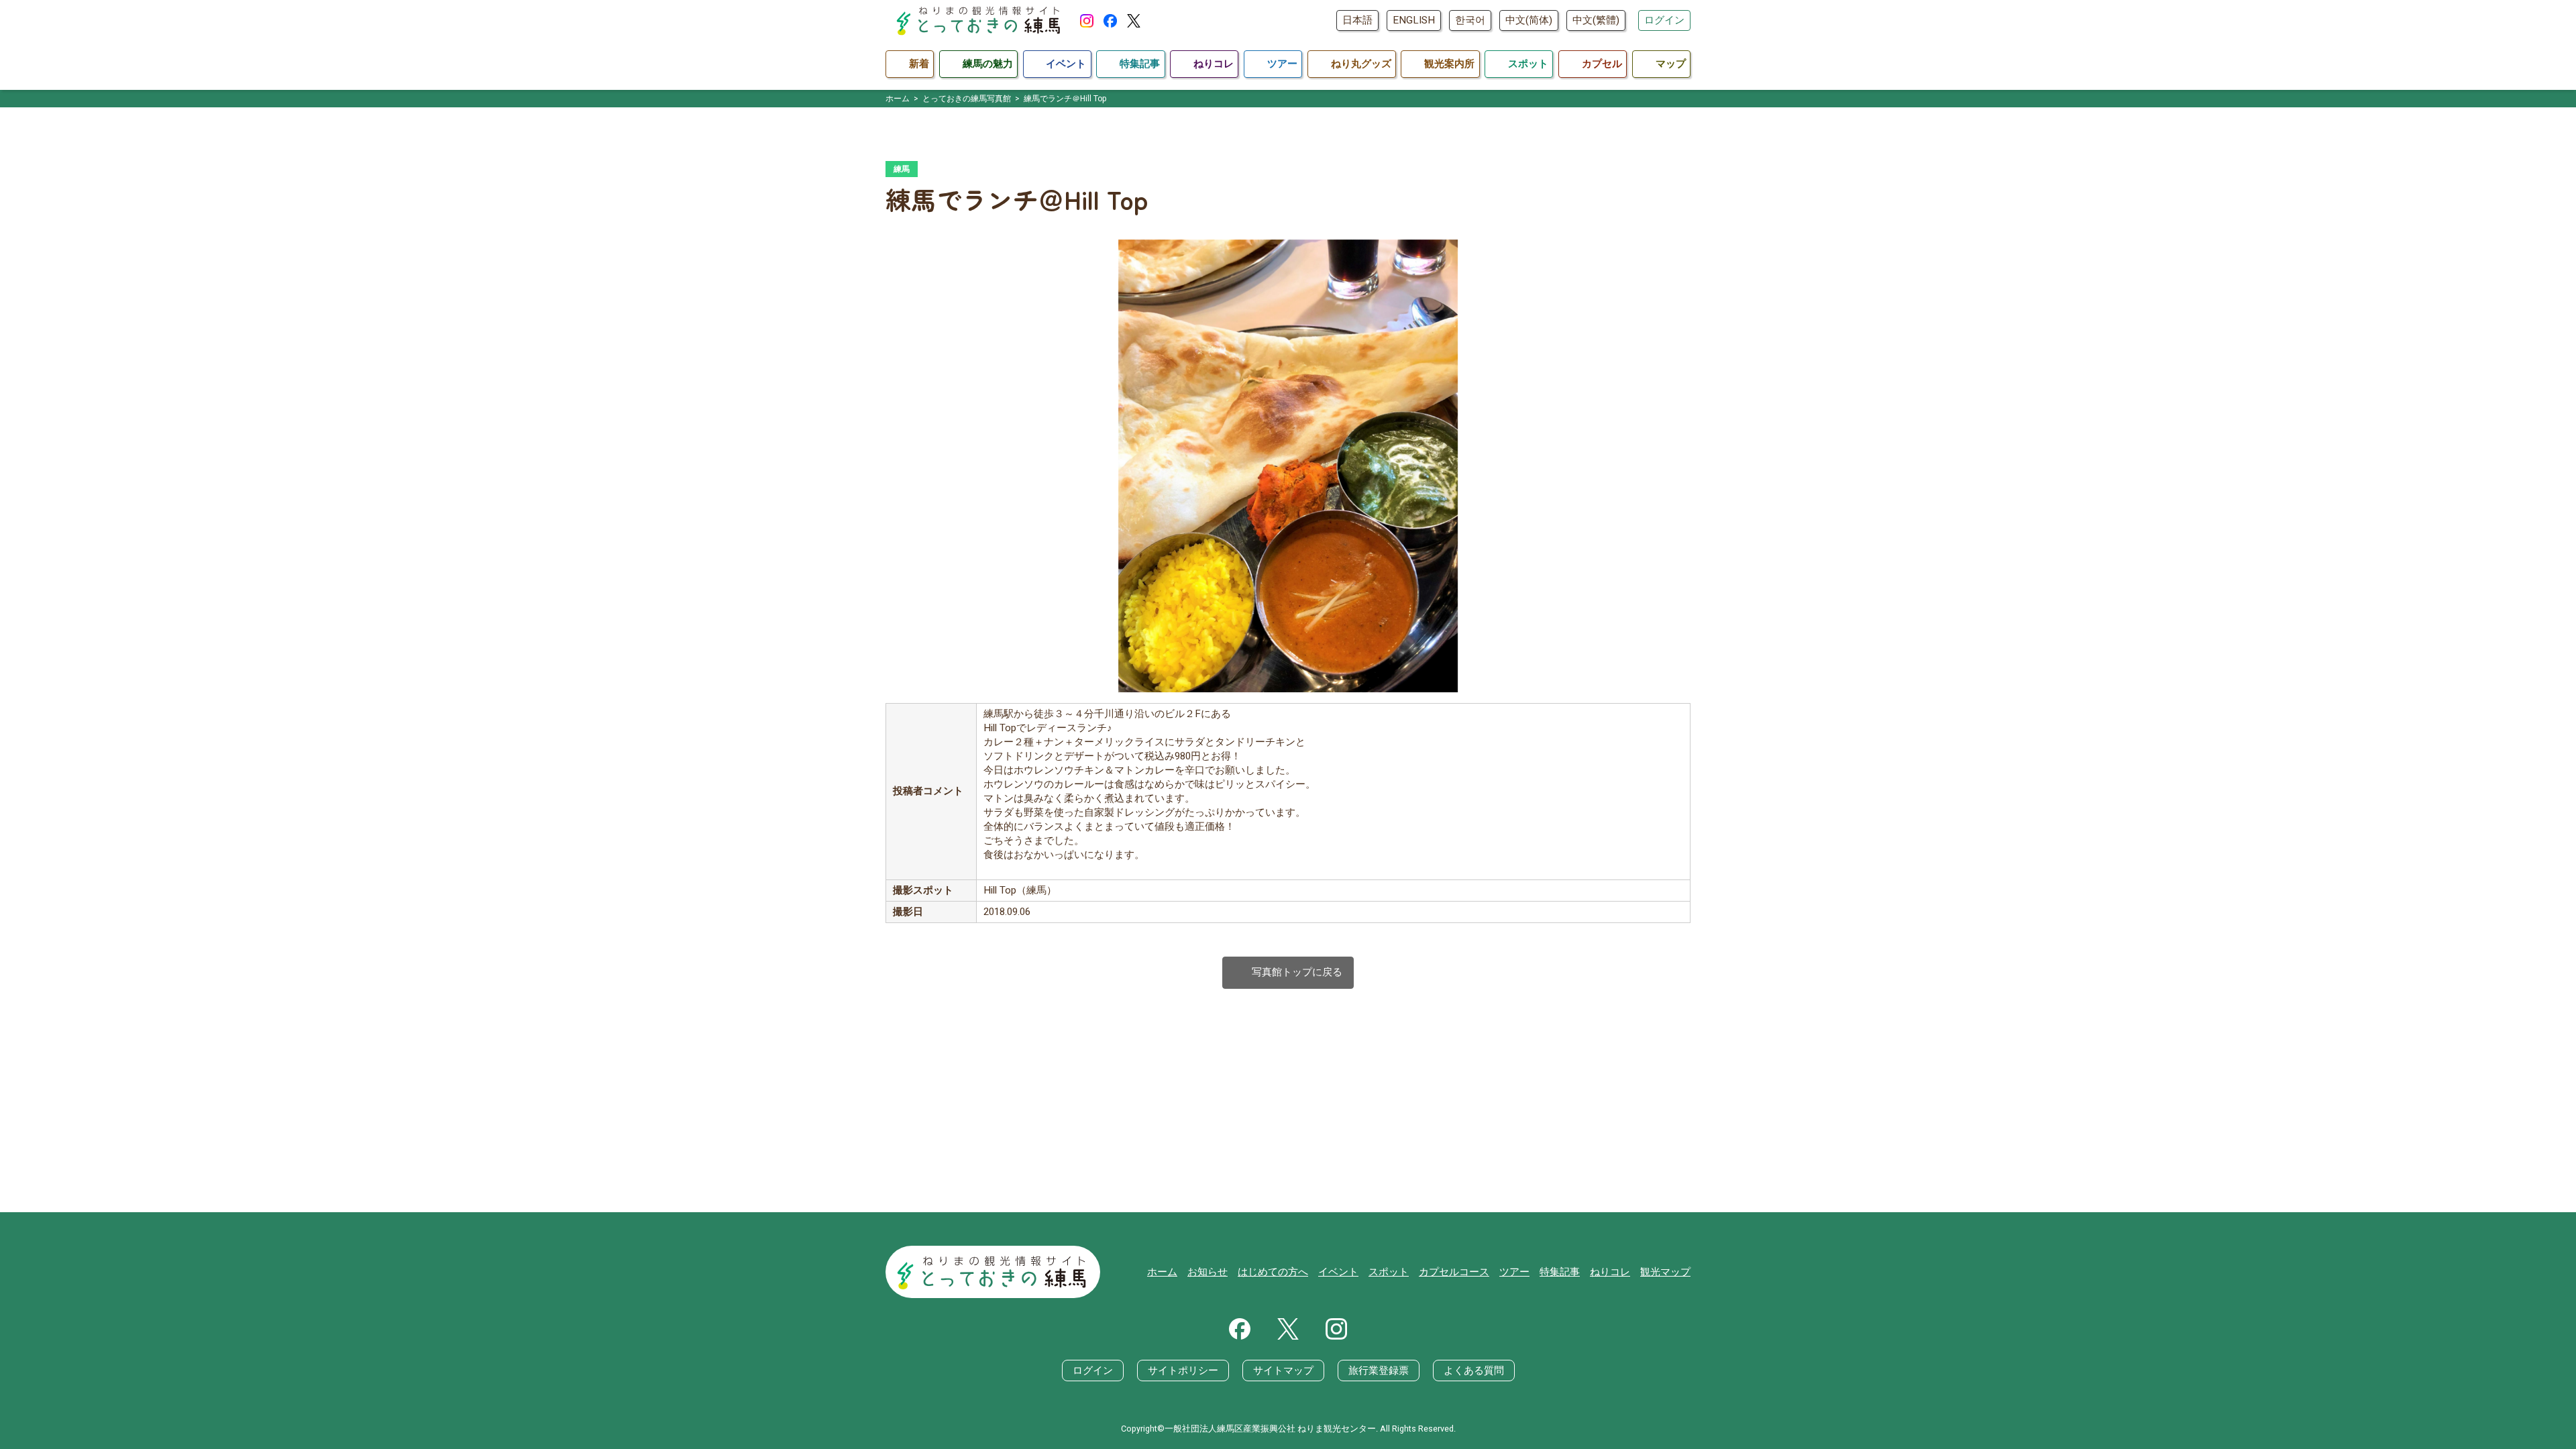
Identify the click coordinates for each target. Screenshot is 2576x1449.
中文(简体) (1529, 20)
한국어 (1470, 20)
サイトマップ (1283, 1371)
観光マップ (1665, 1272)
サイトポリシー (1183, 1371)
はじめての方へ (1273, 1272)
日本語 (1357, 20)
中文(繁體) (1596, 20)
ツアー (1514, 1272)
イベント (1338, 1272)
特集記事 (1560, 1272)
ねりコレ (1610, 1272)
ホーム (1162, 1272)
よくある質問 (1474, 1371)
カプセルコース (1454, 1272)
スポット (1389, 1272)
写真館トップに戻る (1288, 972)
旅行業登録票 (1379, 1371)
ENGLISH (1414, 20)
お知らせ (1207, 1272)
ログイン (1664, 20)
